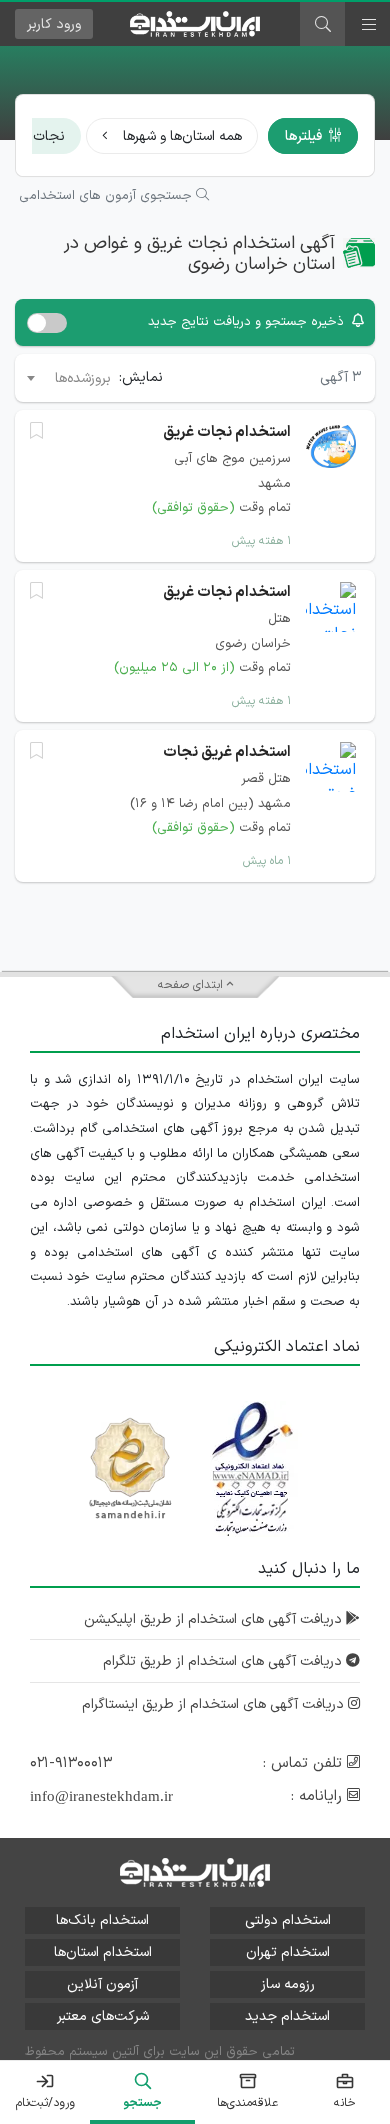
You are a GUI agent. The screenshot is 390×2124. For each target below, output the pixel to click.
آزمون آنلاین (102, 1984)
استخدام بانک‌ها (102, 1920)
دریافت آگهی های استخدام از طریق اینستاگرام (215, 1704)
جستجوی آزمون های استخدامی (107, 196)
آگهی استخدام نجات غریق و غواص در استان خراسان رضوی (199, 254)
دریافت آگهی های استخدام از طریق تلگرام (224, 1661)
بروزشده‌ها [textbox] (83, 378)
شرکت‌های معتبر (103, 2016)
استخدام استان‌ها (103, 1952)
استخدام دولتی (288, 1920)
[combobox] (67, 378)
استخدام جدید (287, 2016)
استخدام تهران (288, 1952)
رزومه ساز (288, 1984)
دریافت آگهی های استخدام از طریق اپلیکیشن (215, 1619)
